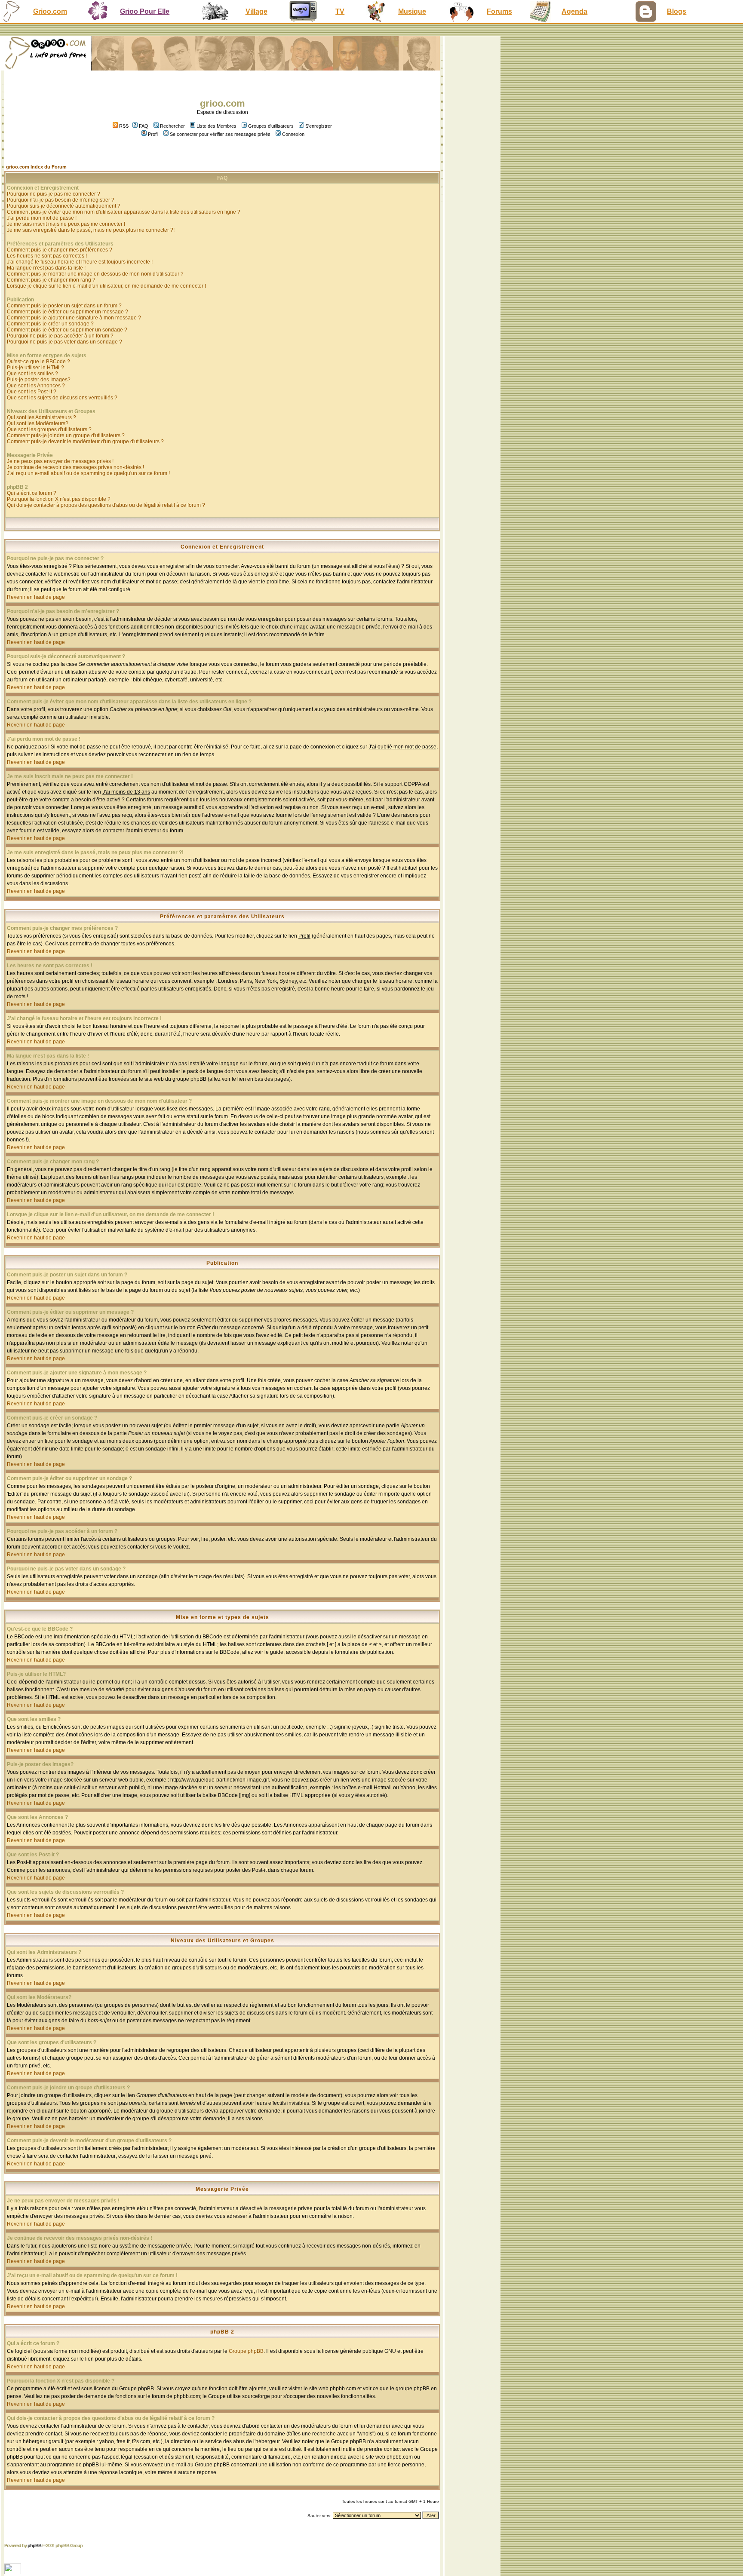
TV (340, 11)
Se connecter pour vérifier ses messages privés (220, 134)
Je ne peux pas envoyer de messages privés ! (60, 461)
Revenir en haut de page (36, 597)
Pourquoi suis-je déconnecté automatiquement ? (64, 206)
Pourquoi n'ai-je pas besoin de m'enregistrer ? (61, 200)
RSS (123, 126)
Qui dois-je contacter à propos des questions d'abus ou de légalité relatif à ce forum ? (106, 505)
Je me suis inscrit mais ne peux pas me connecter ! (66, 224)
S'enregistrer (319, 126)
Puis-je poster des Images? (39, 380)
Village (256, 11)
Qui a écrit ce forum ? (32, 493)
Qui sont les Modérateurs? (38, 423)
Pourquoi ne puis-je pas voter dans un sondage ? (64, 342)
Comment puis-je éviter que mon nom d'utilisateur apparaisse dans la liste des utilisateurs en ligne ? (124, 212)
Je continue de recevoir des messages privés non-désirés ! (75, 467)
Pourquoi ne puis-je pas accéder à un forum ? (60, 336)
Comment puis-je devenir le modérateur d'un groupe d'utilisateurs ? (85, 442)
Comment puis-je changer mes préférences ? (60, 250)
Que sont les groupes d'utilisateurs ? (49, 429)
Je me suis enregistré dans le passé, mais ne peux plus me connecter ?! (91, 230)
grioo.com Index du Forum (36, 167)
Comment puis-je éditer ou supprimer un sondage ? (67, 330)
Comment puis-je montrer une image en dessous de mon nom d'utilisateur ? (95, 274)
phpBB (34, 2545)
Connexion (293, 134)
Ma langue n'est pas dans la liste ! (46, 268)
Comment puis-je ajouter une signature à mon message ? (74, 318)
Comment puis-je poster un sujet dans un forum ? (64, 306)
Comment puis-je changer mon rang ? (51, 280)
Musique (412, 11)
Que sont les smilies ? (32, 374)
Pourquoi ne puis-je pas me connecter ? (54, 194)
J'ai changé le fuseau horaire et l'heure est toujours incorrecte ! (80, 262)
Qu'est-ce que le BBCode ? (38, 362)
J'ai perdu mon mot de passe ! (42, 218)
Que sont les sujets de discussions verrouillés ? (62, 398)
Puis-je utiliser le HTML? (35, 368)
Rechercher (172, 126)
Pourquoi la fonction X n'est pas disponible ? (59, 499)
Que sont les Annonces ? (36, 386)
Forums (499, 11)
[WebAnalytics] (14, 2572)
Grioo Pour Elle (145, 11)
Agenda (574, 11)
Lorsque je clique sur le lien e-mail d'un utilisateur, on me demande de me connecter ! (106, 286)
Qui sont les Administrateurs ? (41, 417)
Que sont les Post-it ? (32, 392)
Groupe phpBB (246, 2351)
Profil (153, 134)
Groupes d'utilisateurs (271, 126)
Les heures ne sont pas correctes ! (47, 256)
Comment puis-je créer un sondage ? (50, 324)
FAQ (144, 126)
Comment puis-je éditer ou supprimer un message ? (68, 312)
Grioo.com (50, 11)
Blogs (677, 11)
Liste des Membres (216, 126)
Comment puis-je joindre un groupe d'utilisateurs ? (66, 435)
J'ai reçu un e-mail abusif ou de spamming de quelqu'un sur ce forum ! (88, 473)
